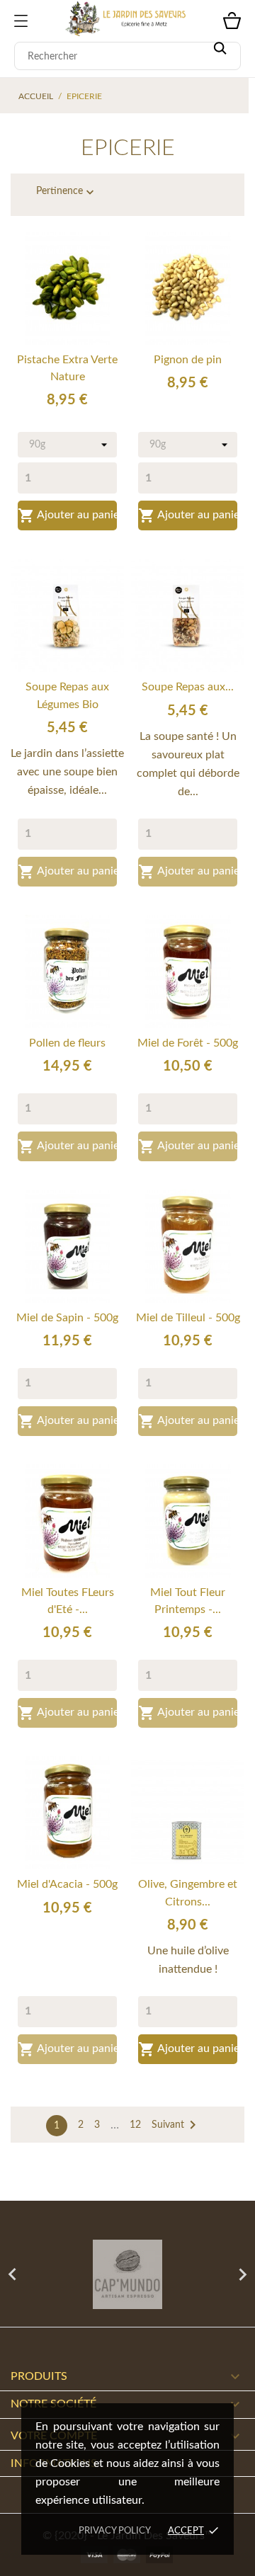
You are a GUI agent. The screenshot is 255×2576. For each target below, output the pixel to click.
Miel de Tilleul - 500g (188, 1318)
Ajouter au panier (67, 515)
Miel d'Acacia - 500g (67, 1884)
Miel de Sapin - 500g (67, 1318)
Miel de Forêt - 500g (188, 1043)
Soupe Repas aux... (188, 687)
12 (135, 2125)
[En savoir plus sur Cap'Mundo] (127, 2274)
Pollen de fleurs (67, 1043)
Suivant (176, 2125)
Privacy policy (115, 2531)
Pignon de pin (188, 360)
